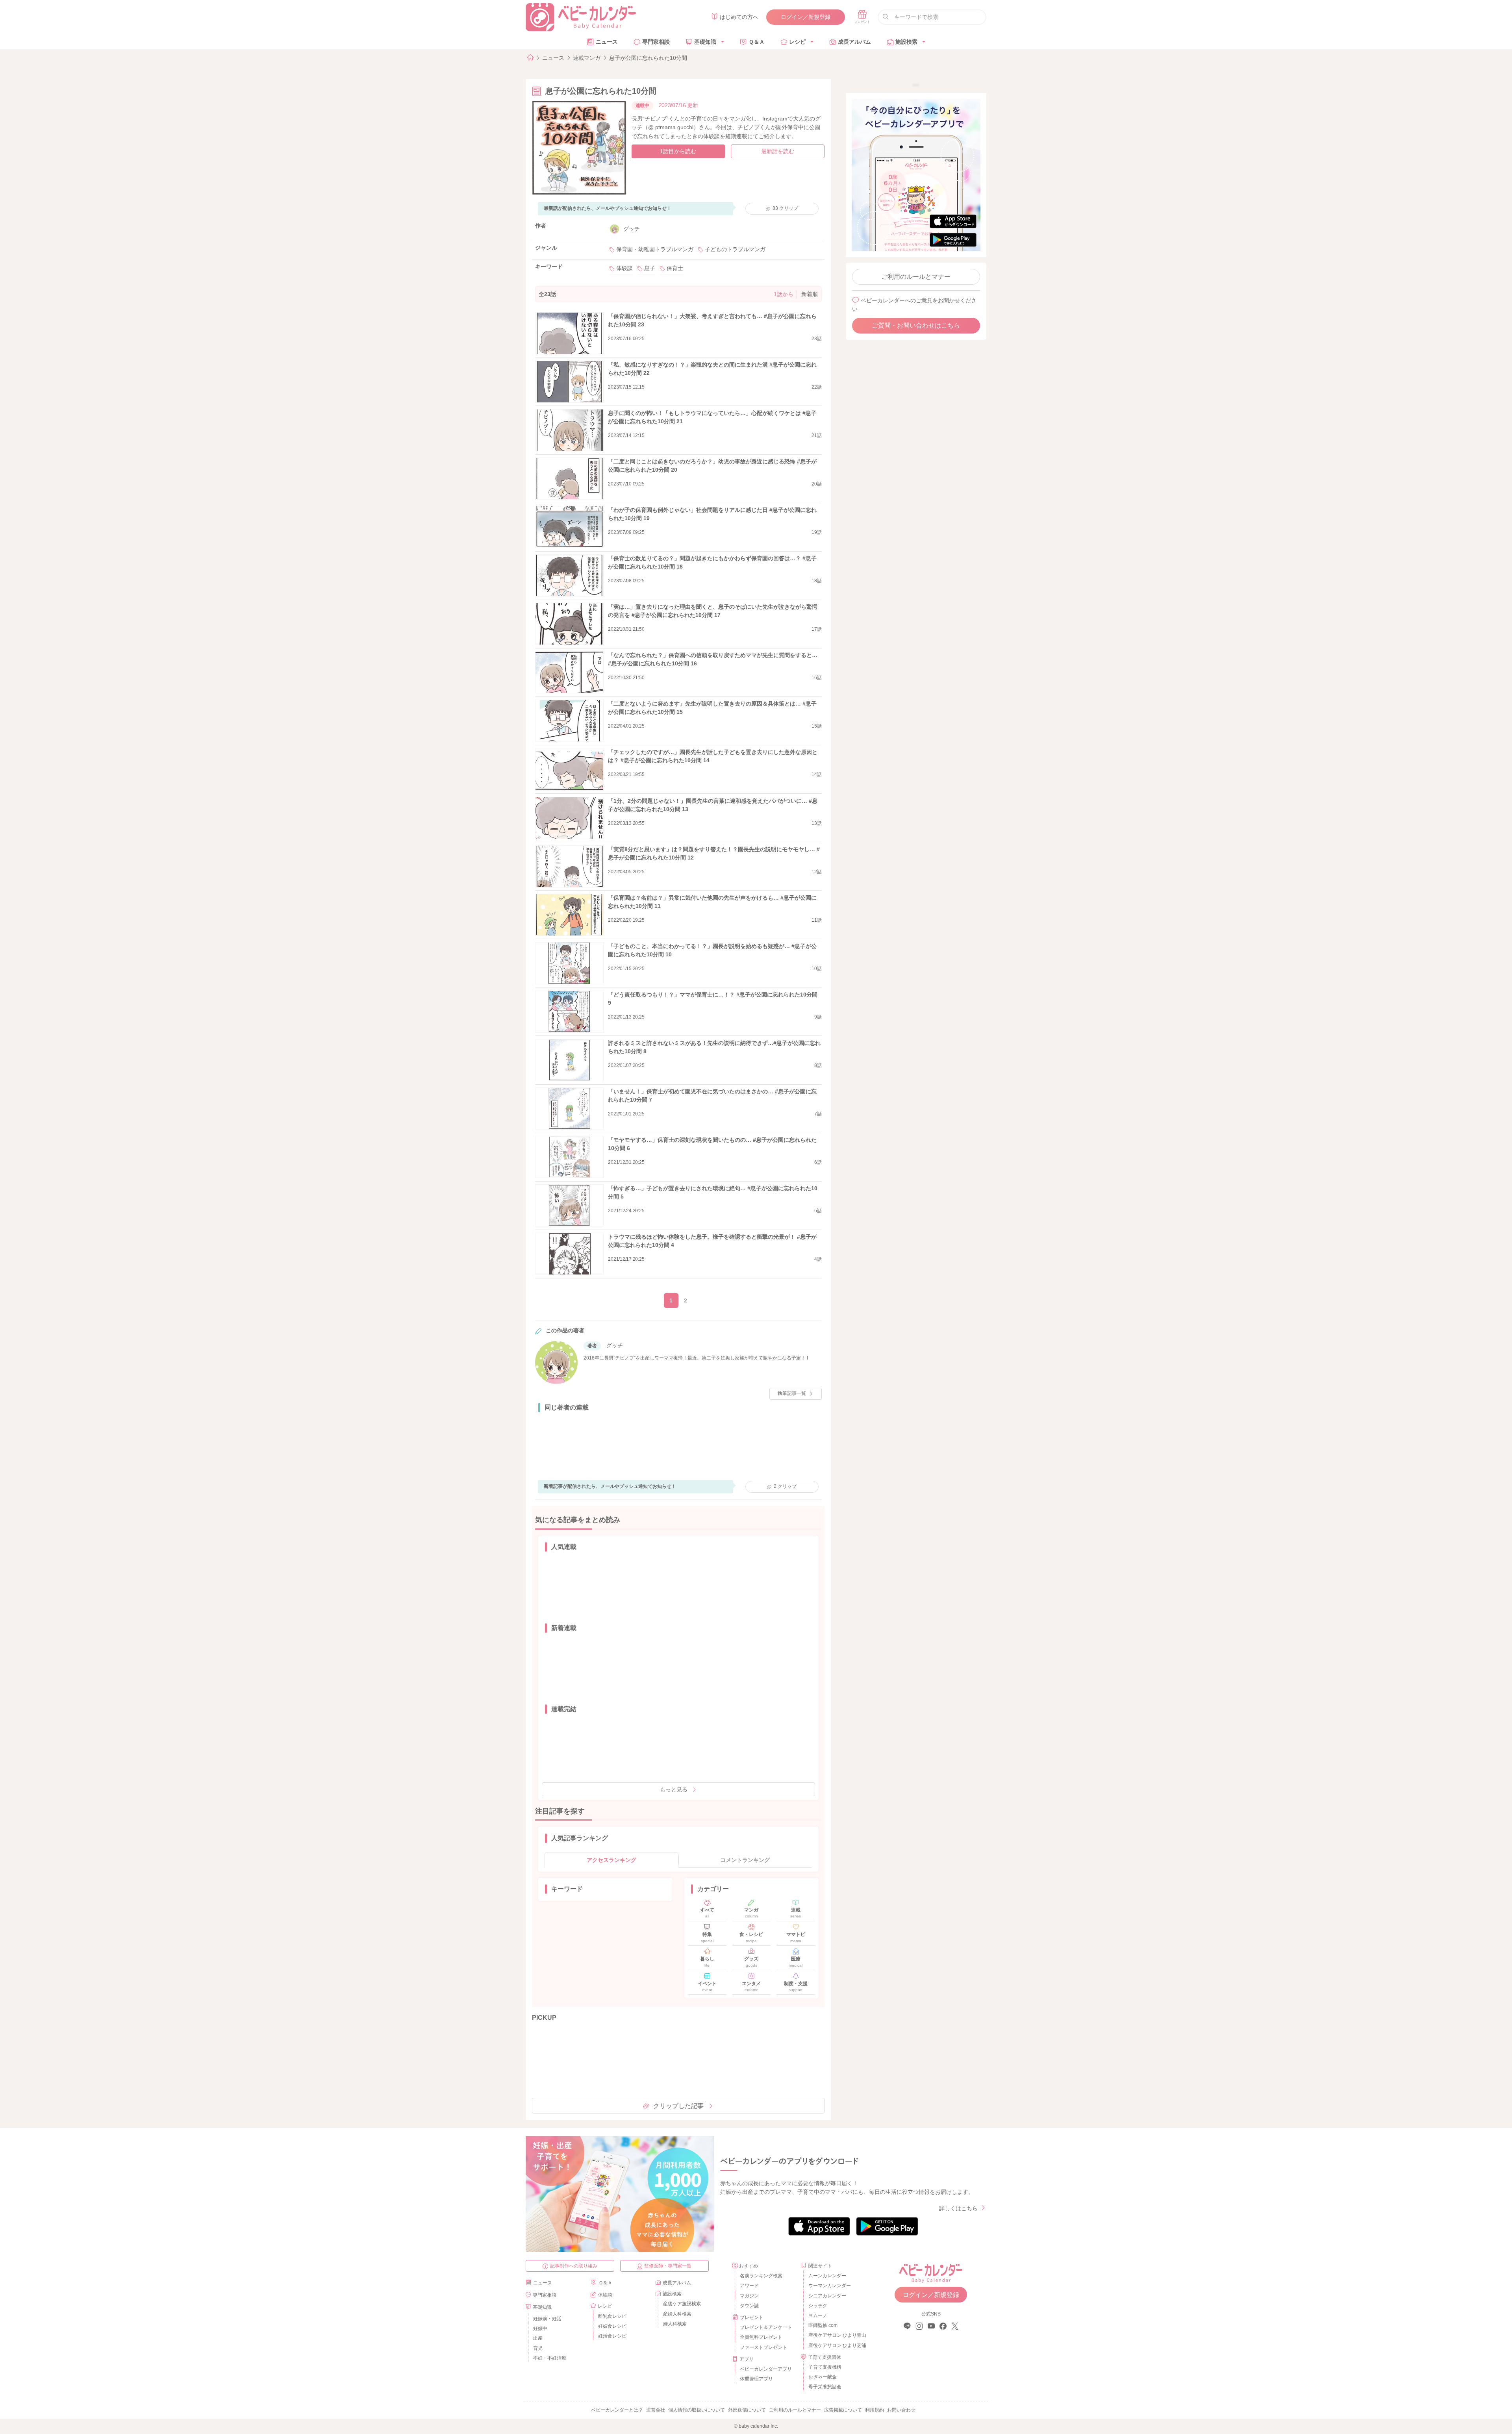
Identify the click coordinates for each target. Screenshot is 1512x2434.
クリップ (785, 208)
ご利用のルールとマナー (916, 277)
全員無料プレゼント (761, 2337)
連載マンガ (587, 58)
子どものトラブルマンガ (735, 249)
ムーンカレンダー (827, 2276)
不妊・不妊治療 (550, 2358)
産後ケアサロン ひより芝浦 (836, 2345)
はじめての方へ (739, 17)
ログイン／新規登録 (806, 17)
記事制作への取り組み (574, 2266)
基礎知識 (705, 42)
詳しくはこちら (958, 2208)
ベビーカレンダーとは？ (617, 2410)
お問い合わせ (901, 2410)
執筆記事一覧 (792, 1393)
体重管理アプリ (756, 2379)
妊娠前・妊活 (547, 2319)
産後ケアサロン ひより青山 (836, 2335)
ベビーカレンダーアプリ (766, 2369)
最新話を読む (778, 151)
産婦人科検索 (677, 2314)
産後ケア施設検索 (682, 2304)
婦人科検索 (675, 2324)
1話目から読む (678, 151)
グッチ (632, 229)
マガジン (749, 2296)
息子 (650, 268)
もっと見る (674, 1789)
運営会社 (656, 2410)
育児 (538, 2348)
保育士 (675, 268)
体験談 (624, 268)
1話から (784, 294)
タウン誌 (749, 2306)
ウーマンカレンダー (830, 2286)
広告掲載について (843, 2410)
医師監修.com (823, 2325)
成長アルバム (854, 42)
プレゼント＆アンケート (766, 2327)
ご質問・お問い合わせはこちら (916, 325)
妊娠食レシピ (612, 2326)
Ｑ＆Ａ (757, 42)
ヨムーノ (818, 2315)
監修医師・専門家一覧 (668, 2266)
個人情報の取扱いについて (697, 2410)
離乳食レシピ (612, 2316)
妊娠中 (540, 2328)
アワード (749, 2286)
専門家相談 (656, 42)
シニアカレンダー (827, 2296)
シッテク (818, 2306)
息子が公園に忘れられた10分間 (648, 58)
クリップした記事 (678, 2106)
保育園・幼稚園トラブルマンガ (655, 249)
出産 (538, 2338)
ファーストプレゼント (763, 2347)
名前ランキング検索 (761, 2276)
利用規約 (875, 2410)
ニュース (607, 42)
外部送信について (747, 2410)
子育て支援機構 (825, 2367)
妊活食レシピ (612, 2336)
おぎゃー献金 (823, 2377)
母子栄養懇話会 (825, 2387)
